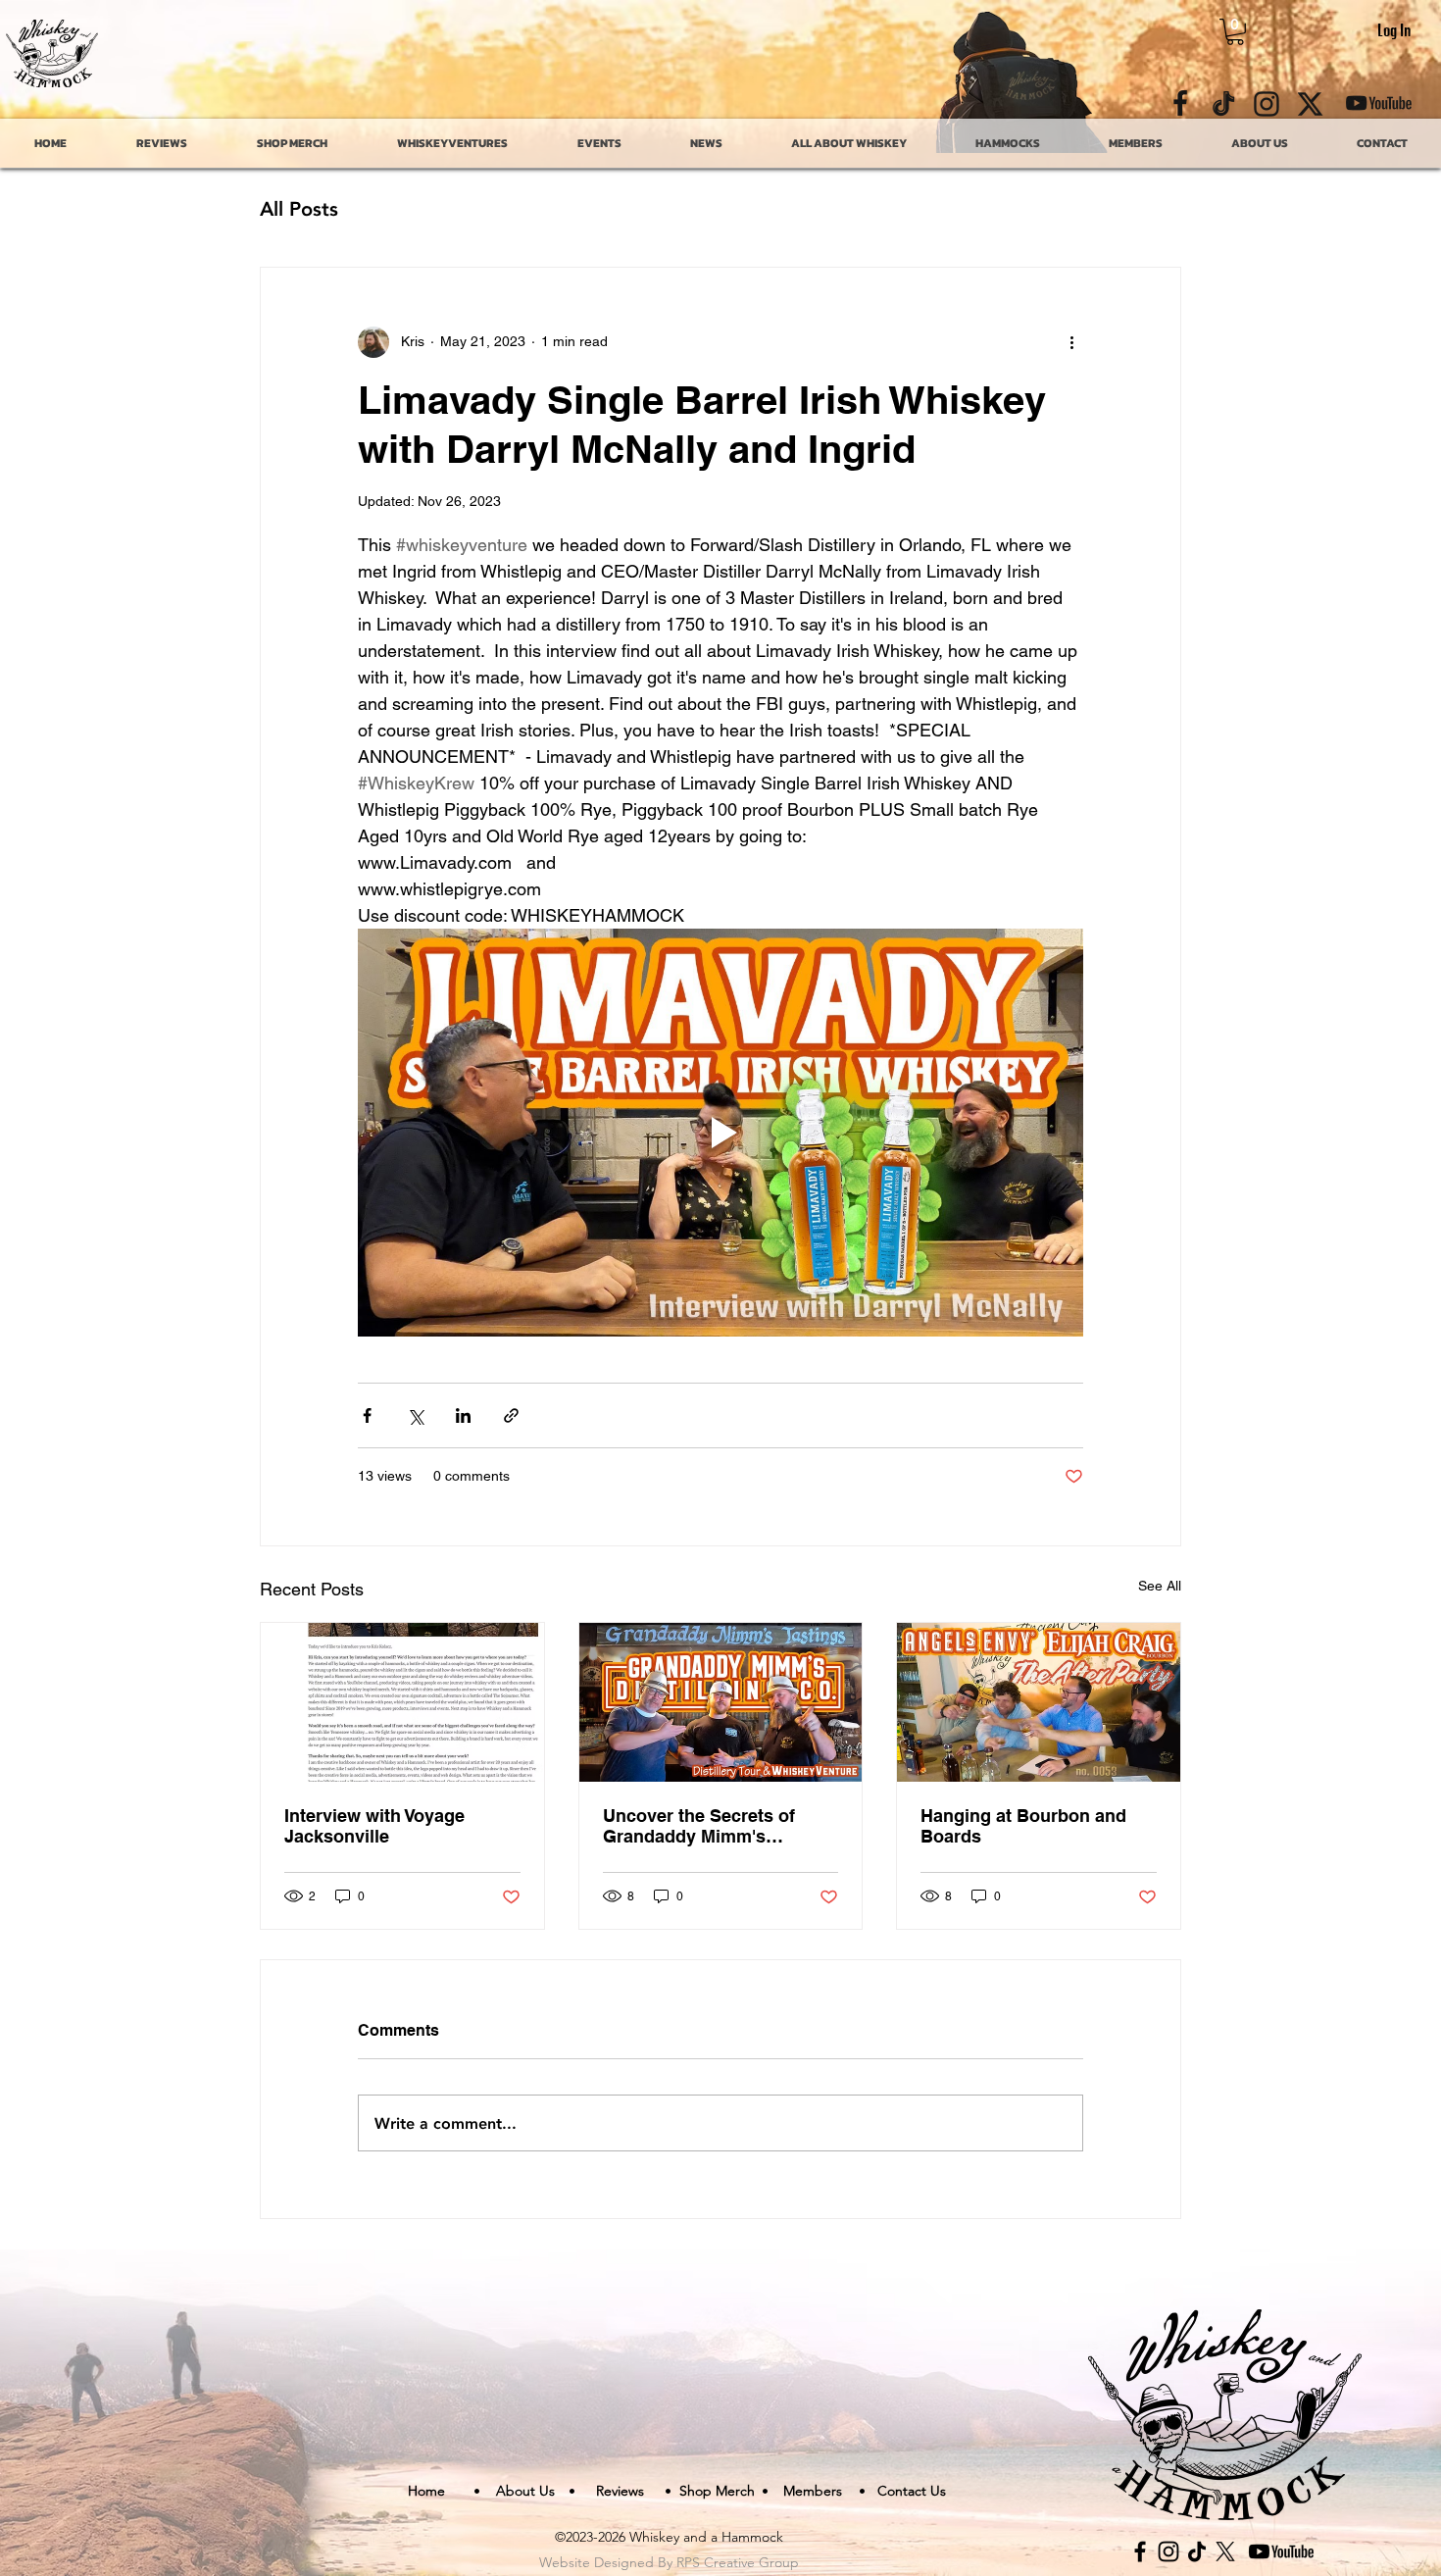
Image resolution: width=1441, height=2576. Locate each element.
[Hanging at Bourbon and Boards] (1039, 1702)
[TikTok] (1197, 2551)
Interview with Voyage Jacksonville (374, 1826)
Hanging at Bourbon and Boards (1023, 1826)
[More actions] (1071, 342)
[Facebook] (1140, 2551)
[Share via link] (511, 1415)
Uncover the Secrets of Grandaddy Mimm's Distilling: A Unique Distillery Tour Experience (710, 1826)
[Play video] (720, 1133)
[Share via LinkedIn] (463, 1415)
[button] (1235, 32)
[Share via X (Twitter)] (415, 1415)
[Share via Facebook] (367, 1415)
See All (1160, 1586)
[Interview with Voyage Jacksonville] (402, 1702)
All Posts (299, 208)
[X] (1225, 2551)
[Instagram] (1168, 2551)
